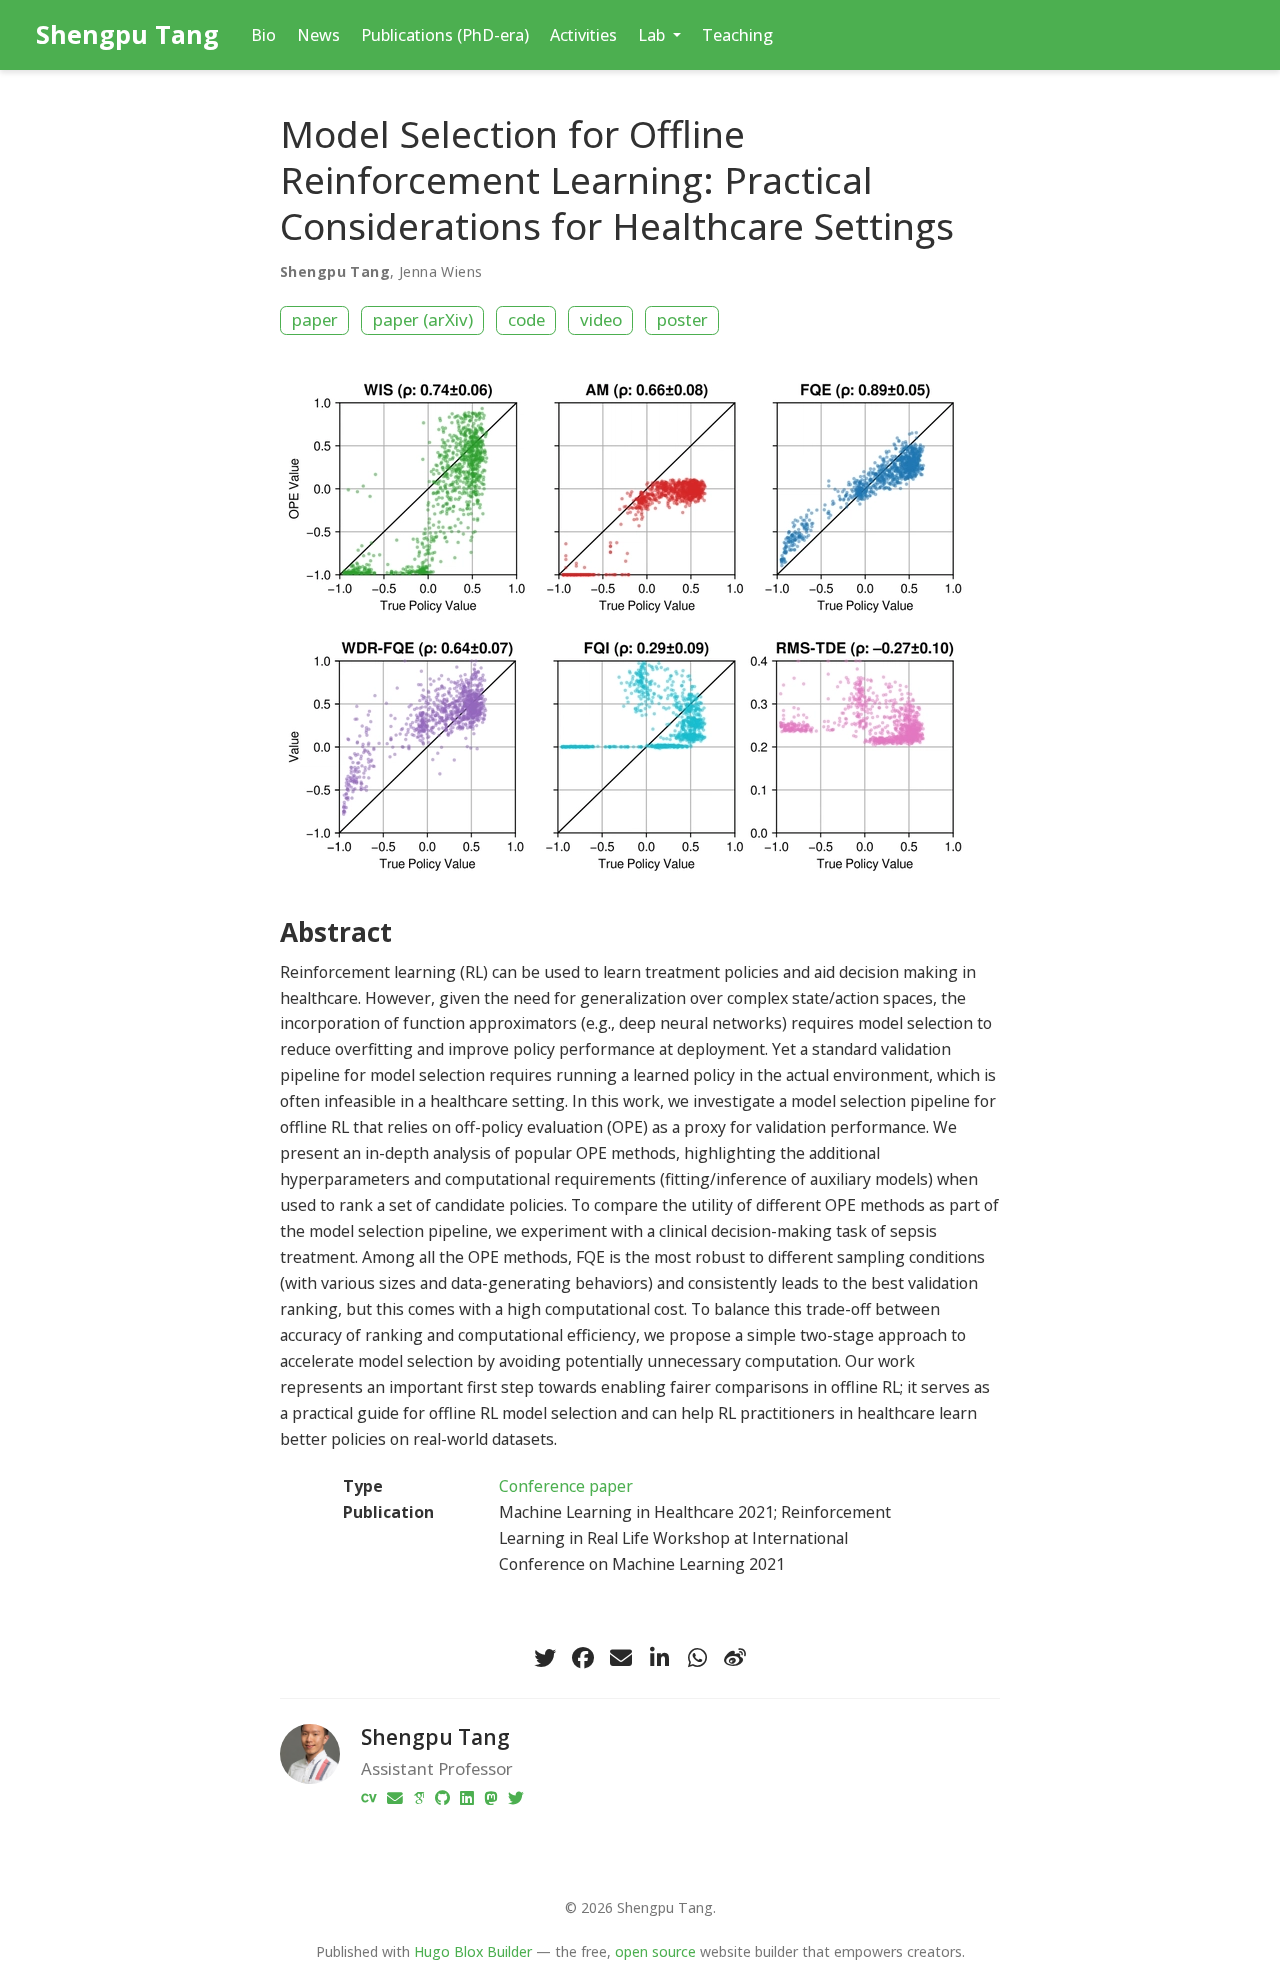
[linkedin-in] (659, 1658)
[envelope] (621, 1658)
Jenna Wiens (441, 271)
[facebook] (583, 1658)
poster (682, 319)
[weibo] (735, 1658)
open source (655, 1951)
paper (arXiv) (423, 319)
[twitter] (545, 1658)
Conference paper (566, 1486)
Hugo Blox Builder (473, 1951)
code (526, 319)
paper (315, 319)
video (601, 319)
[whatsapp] (697, 1658)
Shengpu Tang (127, 34)
